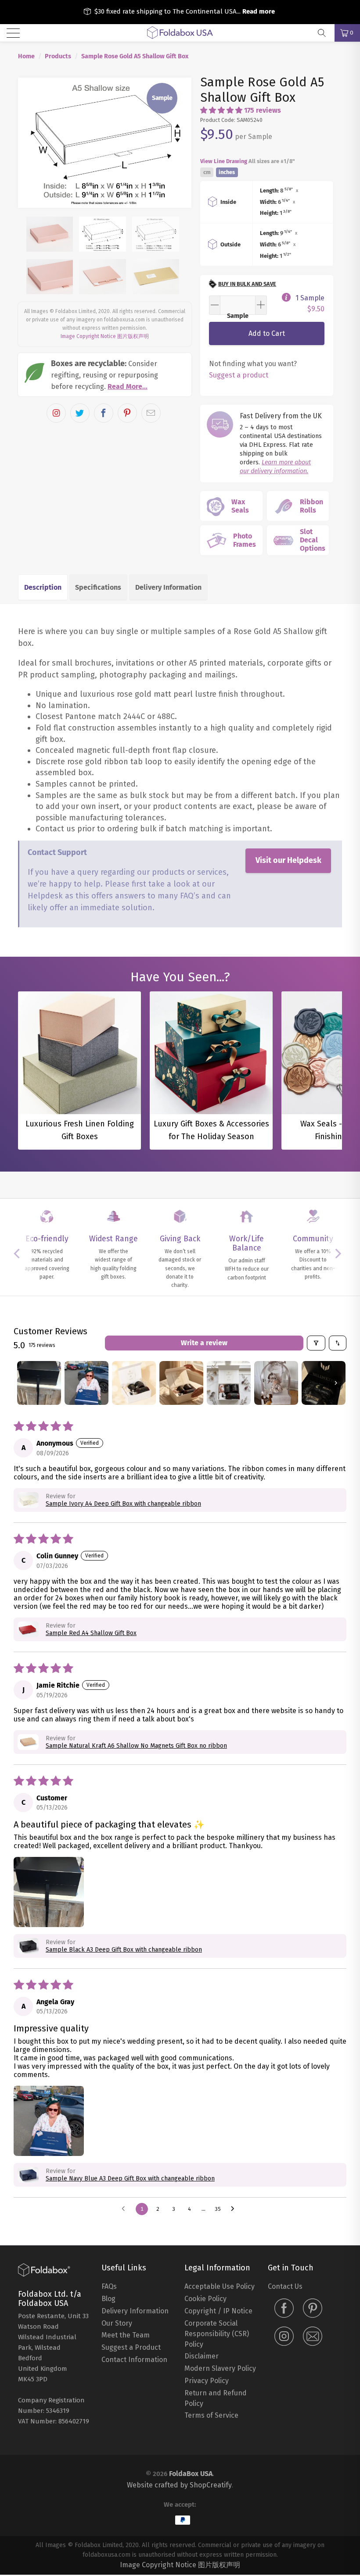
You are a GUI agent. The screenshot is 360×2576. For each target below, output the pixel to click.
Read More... (128, 387)
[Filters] (316, 1343)
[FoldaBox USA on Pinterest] (313, 2309)
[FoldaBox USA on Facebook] (284, 2309)
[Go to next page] (235, 2209)
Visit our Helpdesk (288, 860)
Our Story (117, 2323)
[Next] (180, 143)
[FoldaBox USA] (180, 33)
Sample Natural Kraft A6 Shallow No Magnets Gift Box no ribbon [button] (136, 1746)
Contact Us (285, 2286)
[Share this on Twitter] (80, 413)
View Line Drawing (224, 161)
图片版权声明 (133, 336)
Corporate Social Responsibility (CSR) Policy (217, 2334)
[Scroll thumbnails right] (336, 1383)
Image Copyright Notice (88, 336)
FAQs (109, 2286)
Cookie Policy (205, 2299)
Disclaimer (202, 2356)
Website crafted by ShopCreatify (179, 2485)
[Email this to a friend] (151, 413)
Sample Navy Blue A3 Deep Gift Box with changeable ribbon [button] (130, 2179)
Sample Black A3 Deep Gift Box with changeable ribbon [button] (124, 1950)
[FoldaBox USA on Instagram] (284, 2337)
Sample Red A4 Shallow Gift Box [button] (91, 1633)
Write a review (204, 1343)
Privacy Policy (207, 2381)
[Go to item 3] (134, 1383)
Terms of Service (211, 2415)
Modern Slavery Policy (220, 2368)
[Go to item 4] (181, 1383)
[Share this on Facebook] (104, 413)
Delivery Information (168, 587)
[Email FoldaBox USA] (313, 2337)
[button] (221, 110)
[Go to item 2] (86, 1383)
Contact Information (134, 2360)
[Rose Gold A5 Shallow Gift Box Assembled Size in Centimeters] (105, 143)
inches (227, 173)
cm (207, 173)
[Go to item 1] (39, 1383)
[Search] (325, 33)
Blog (108, 2299)
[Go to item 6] (276, 1383)
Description (43, 587)
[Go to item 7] (324, 1383)
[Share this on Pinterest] (127, 413)
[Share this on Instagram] (56, 413)
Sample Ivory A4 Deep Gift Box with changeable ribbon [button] (123, 1504)
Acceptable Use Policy (220, 2286)
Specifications (98, 587)
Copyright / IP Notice (218, 2311)
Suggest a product (239, 375)
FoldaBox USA (191, 2474)
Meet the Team (126, 2335)
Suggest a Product (131, 2347)
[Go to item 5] (229, 1383)
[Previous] (30, 143)
